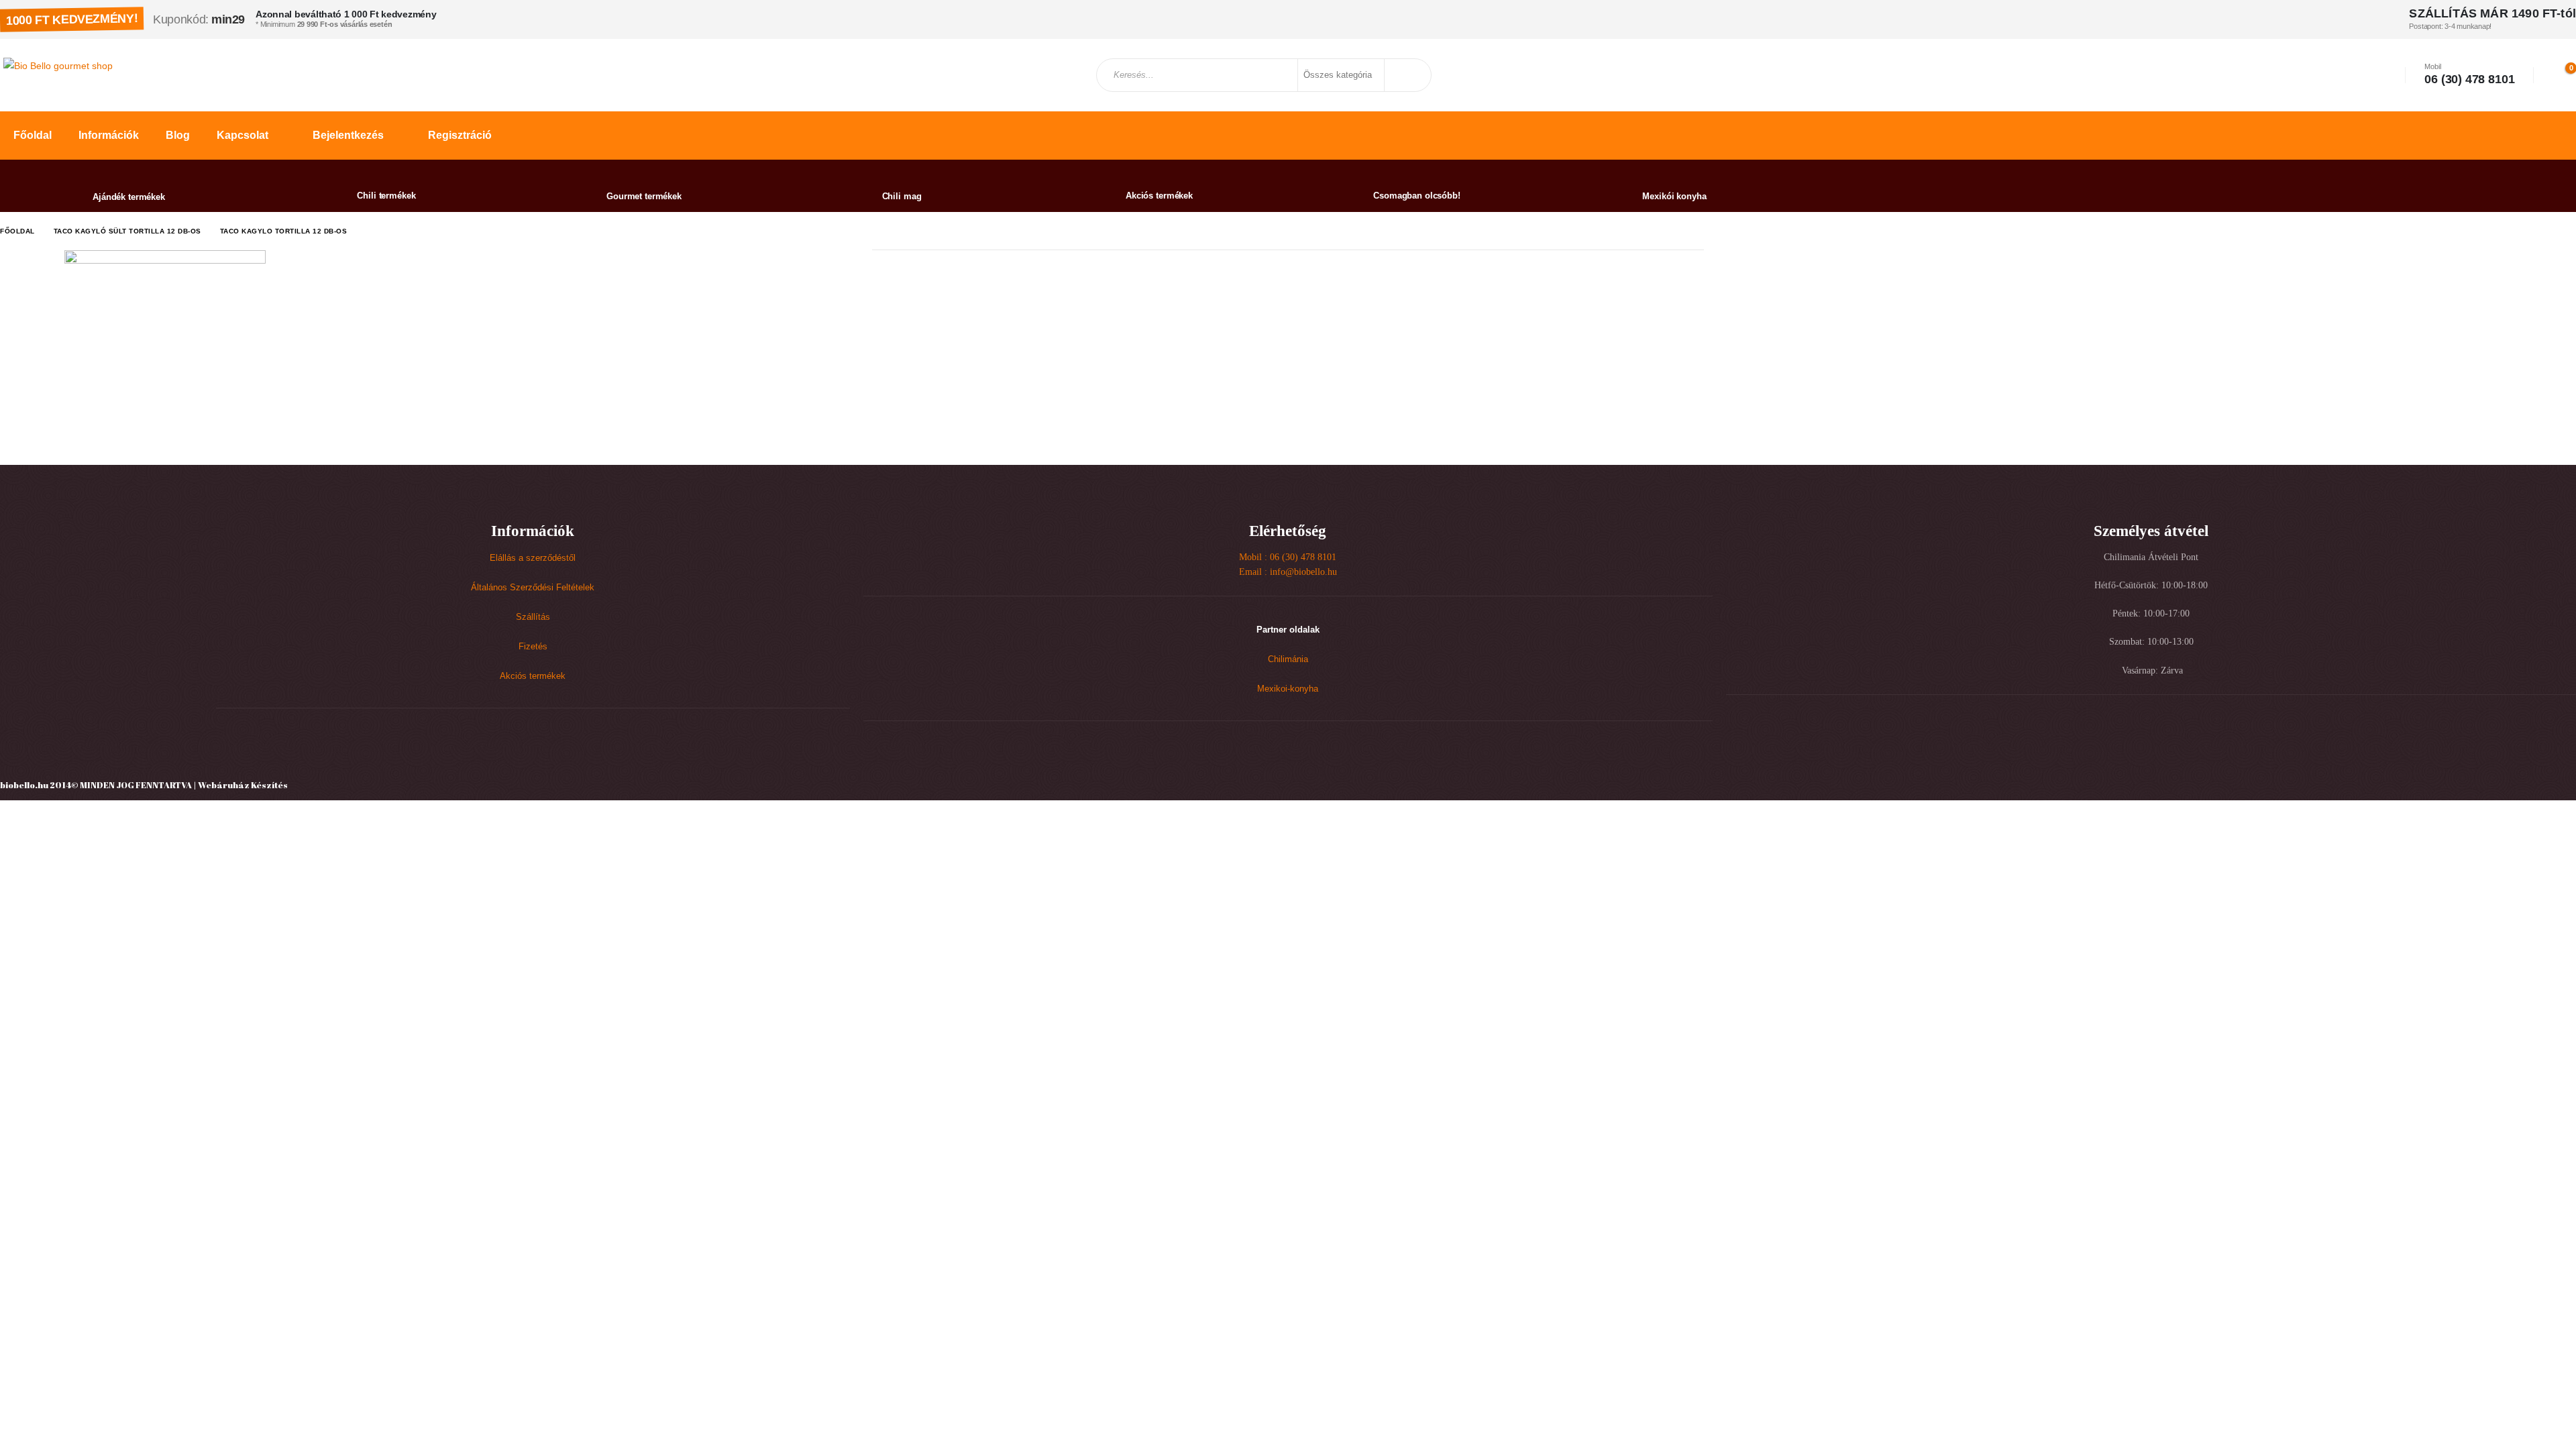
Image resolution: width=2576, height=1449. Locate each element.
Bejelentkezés (348, 135)
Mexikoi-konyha (1288, 689)
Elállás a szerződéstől (533, 558)
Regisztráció (460, 135)
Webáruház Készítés (243, 785)
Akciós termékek (533, 676)
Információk (109, 135)
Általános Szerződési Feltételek (533, 588)
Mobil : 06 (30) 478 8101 (1288, 557)
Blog (178, 135)
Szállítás (533, 617)
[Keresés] (1407, 75)
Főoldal (33, 135)
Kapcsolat (243, 135)
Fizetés (533, 647)
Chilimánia (1288, 659)
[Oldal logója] (58, 65)
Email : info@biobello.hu (1288, 572)
